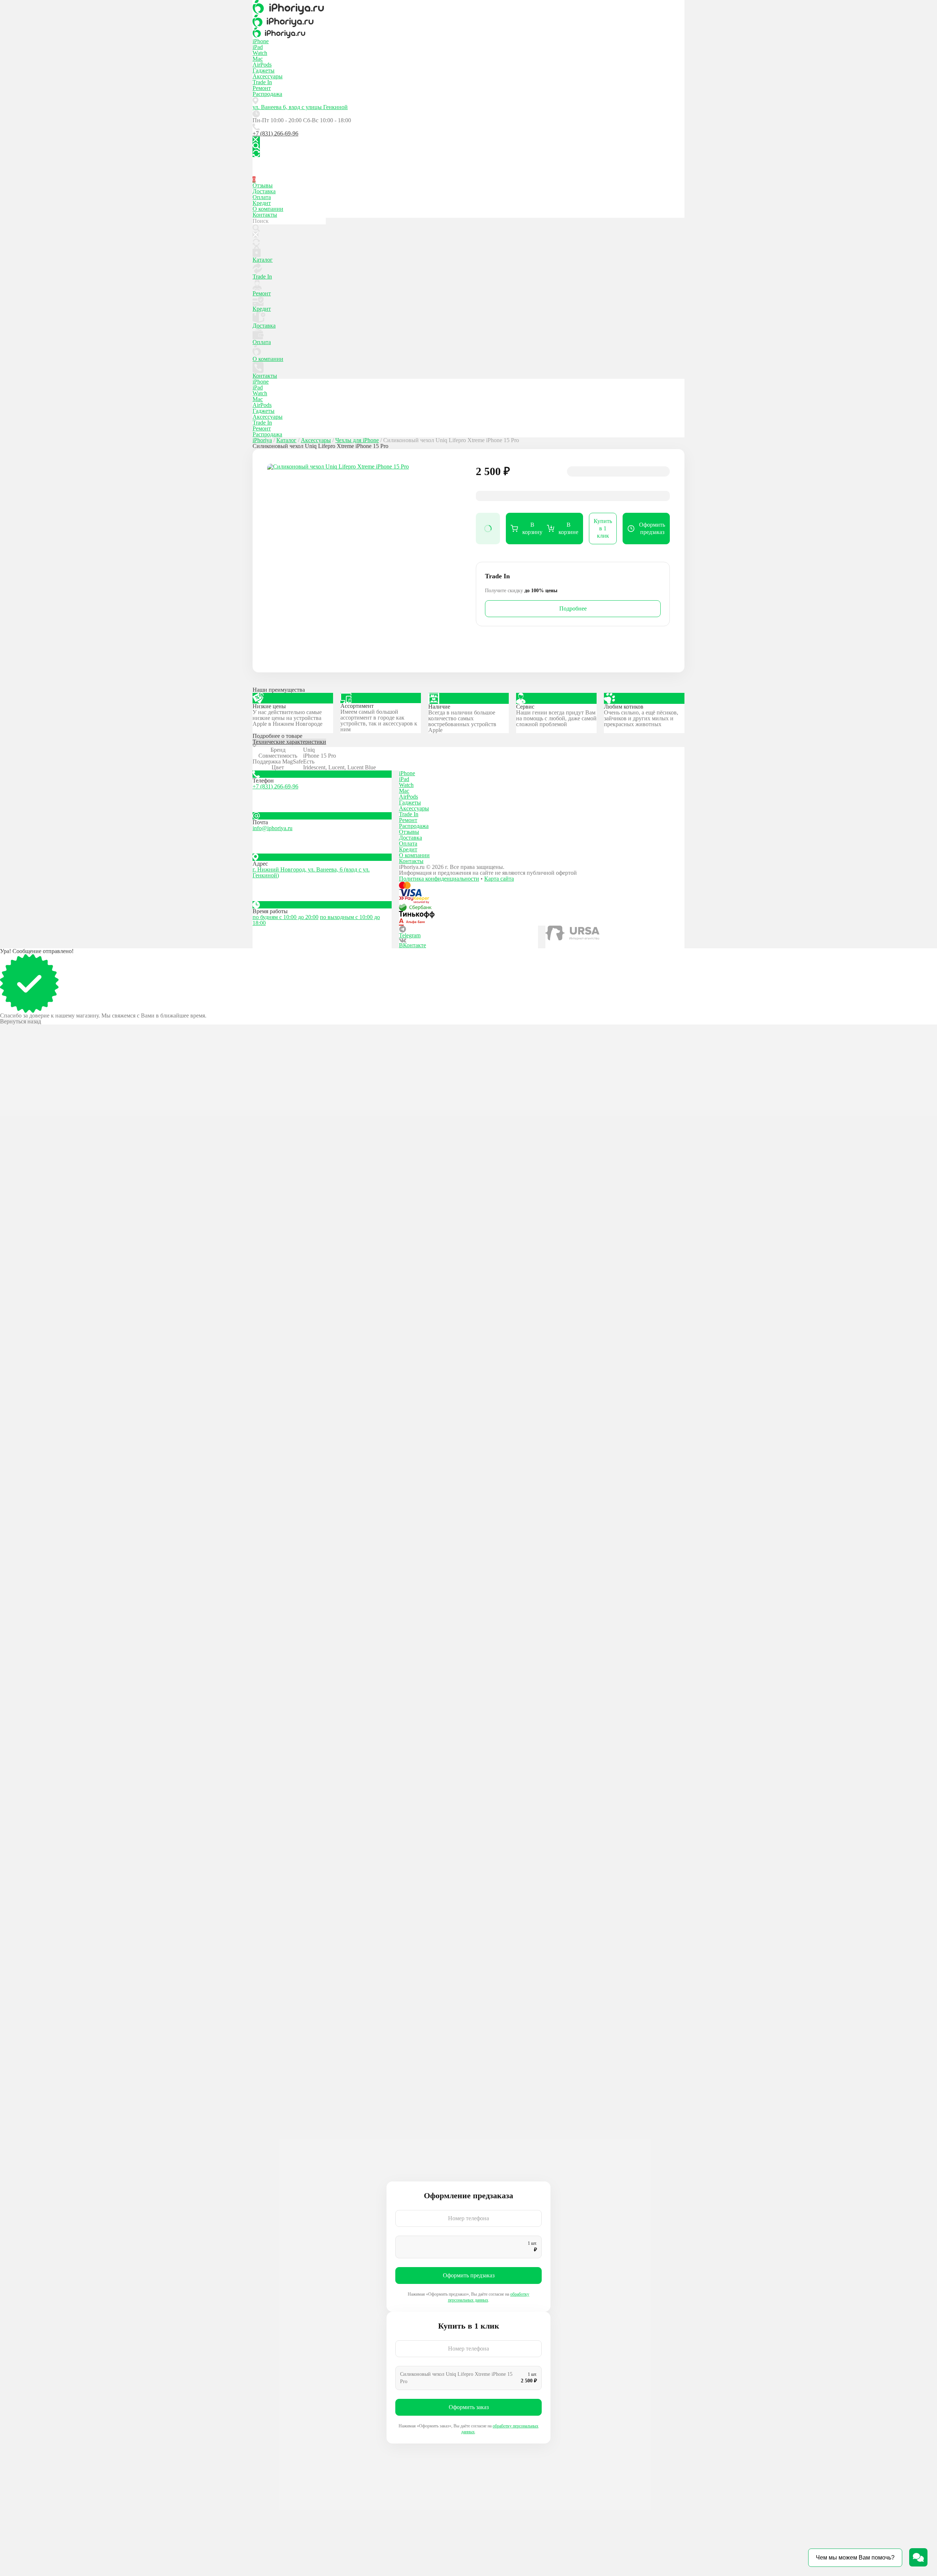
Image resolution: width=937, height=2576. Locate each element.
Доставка (264, 191)
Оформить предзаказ (469, 2275)
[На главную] (468, 7)
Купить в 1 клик (603, 528)
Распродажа (267, 94)
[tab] (468, 743)
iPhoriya (262, 440)
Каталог (263, 260)
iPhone (261, 41)
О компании (268, 209)
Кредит (262, 203)
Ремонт (262, 88)
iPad (258, 47)
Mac (258, 59)
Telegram (410, 935)
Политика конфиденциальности (439, 879)
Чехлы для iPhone (357, 440)
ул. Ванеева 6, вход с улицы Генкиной (300, 107)
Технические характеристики (289, 742)
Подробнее (573, 608)
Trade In (262, 82)
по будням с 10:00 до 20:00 (285, 917)
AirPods (262, 65)
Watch (260, 53)
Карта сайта (499, 879)
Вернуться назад (20, 1022)
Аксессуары (268, 76)
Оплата (262, 197)
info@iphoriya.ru (272, 828)
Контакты (265, 215)
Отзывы (263, 185)
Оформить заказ (469, 2407)
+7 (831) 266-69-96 (275, 133)
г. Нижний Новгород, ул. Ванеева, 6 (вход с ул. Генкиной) (311, 872)
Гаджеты (264, 70)
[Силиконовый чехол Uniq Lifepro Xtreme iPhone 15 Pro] (364, 561)
